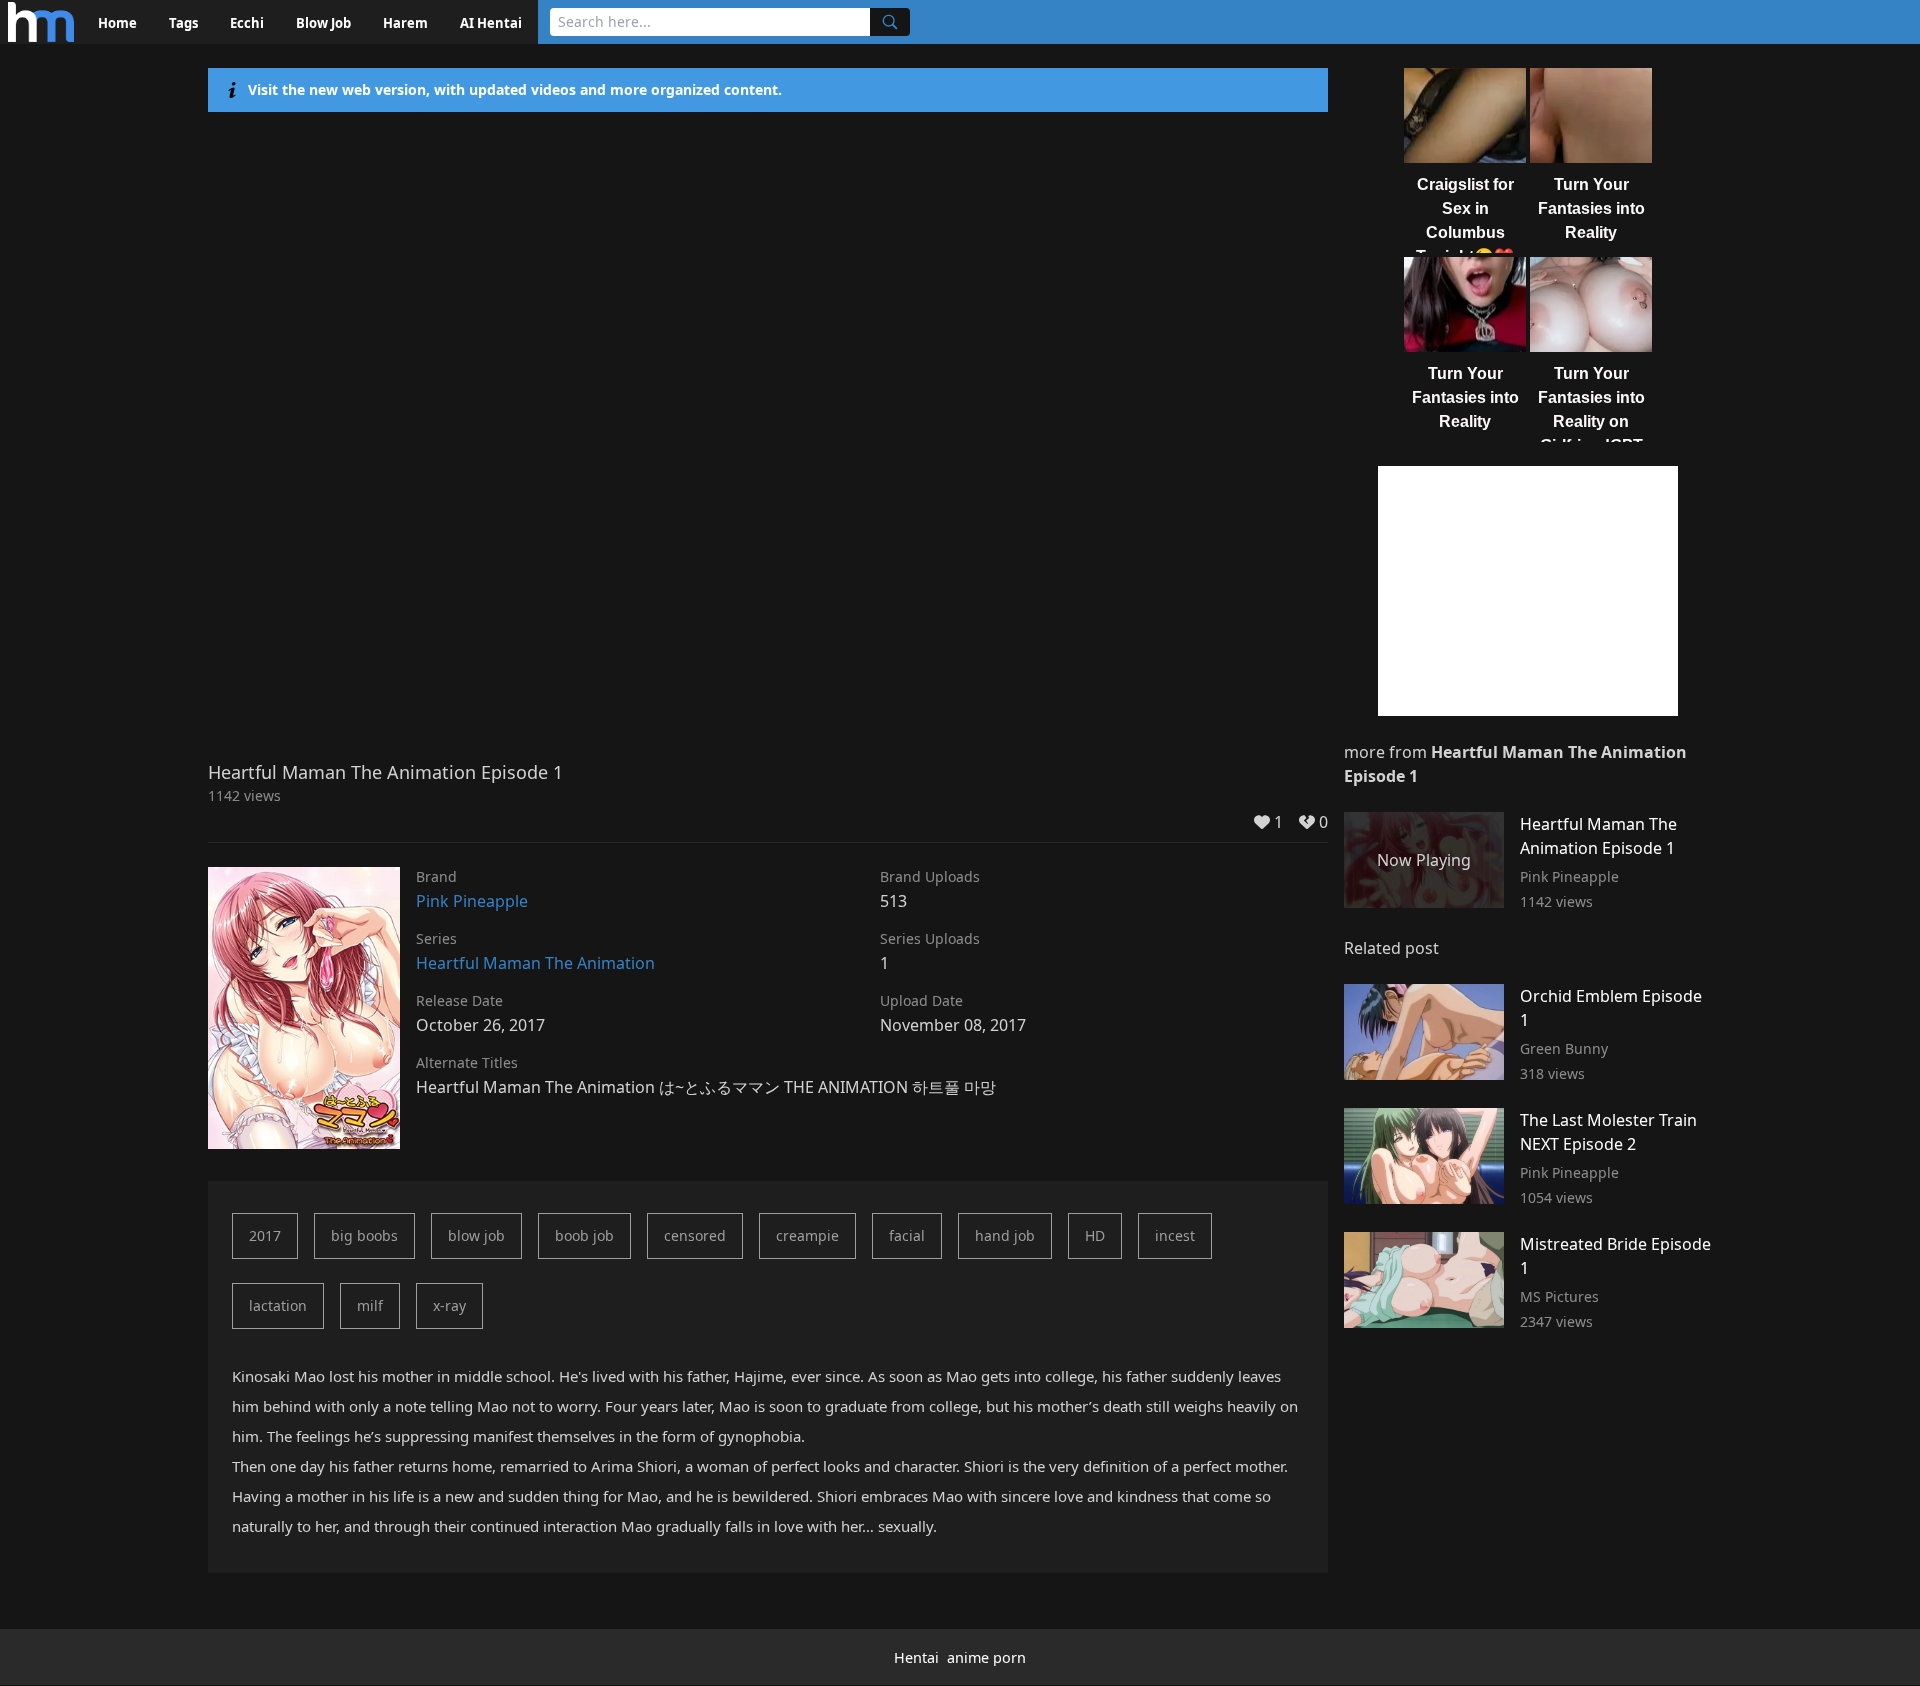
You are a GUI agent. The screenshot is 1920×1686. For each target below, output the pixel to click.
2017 (265, 1235)
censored (695, 1235)
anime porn (986, 1657)
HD (1095, 1235)
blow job (476, 1235)
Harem (405, 23)
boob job (584, 1235)
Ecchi (247, 23)
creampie (807, 1235)
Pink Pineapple (472, 901)
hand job (1005, 1235)
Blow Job (323, 23)
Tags (183, 23)
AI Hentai (491, 23)
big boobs (364, 1235)
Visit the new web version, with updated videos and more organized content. (515, 89)
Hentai (916, 1657)
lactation (278, 1305)
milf (370, 1305)
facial (907, 1235)
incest (1175, 1235)
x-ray (449, 1305)
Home (117, 23)
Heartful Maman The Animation (535, 963)
